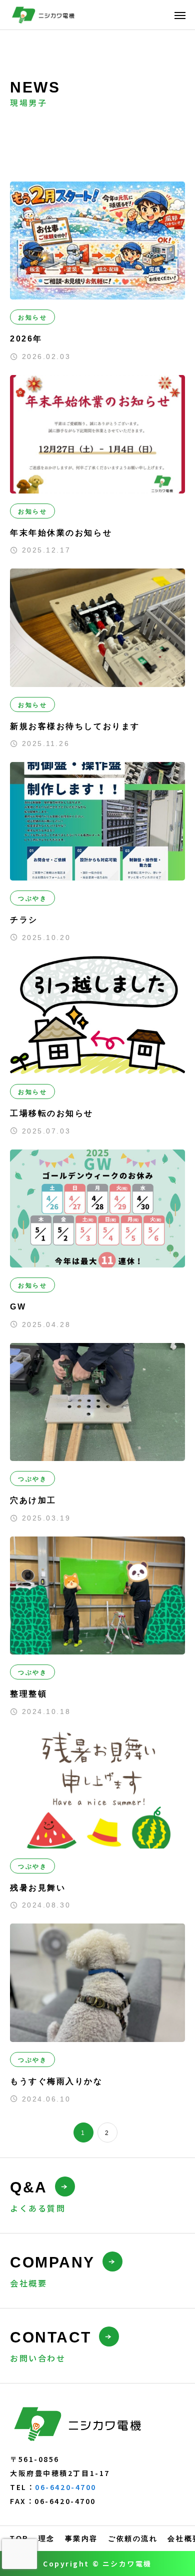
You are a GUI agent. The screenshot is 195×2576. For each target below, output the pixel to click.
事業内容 (81, 2538)
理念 (47, 2538)
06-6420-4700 (66, 2487)
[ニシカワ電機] (44, 15)
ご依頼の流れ (133, 2538)
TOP (19, 2538)
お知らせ (32, 317)
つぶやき (32, 898)
